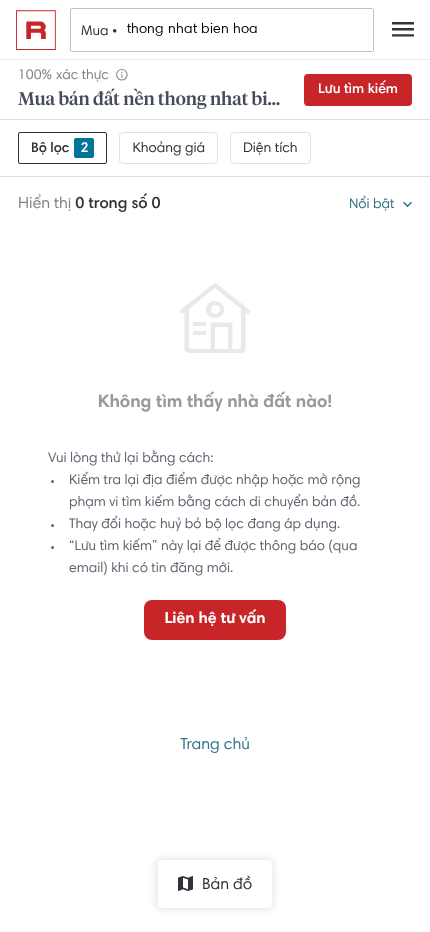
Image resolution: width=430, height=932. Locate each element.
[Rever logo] (36, 30)
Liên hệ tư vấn (214, 620)
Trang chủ (215, 746)
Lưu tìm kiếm (358, 90)
